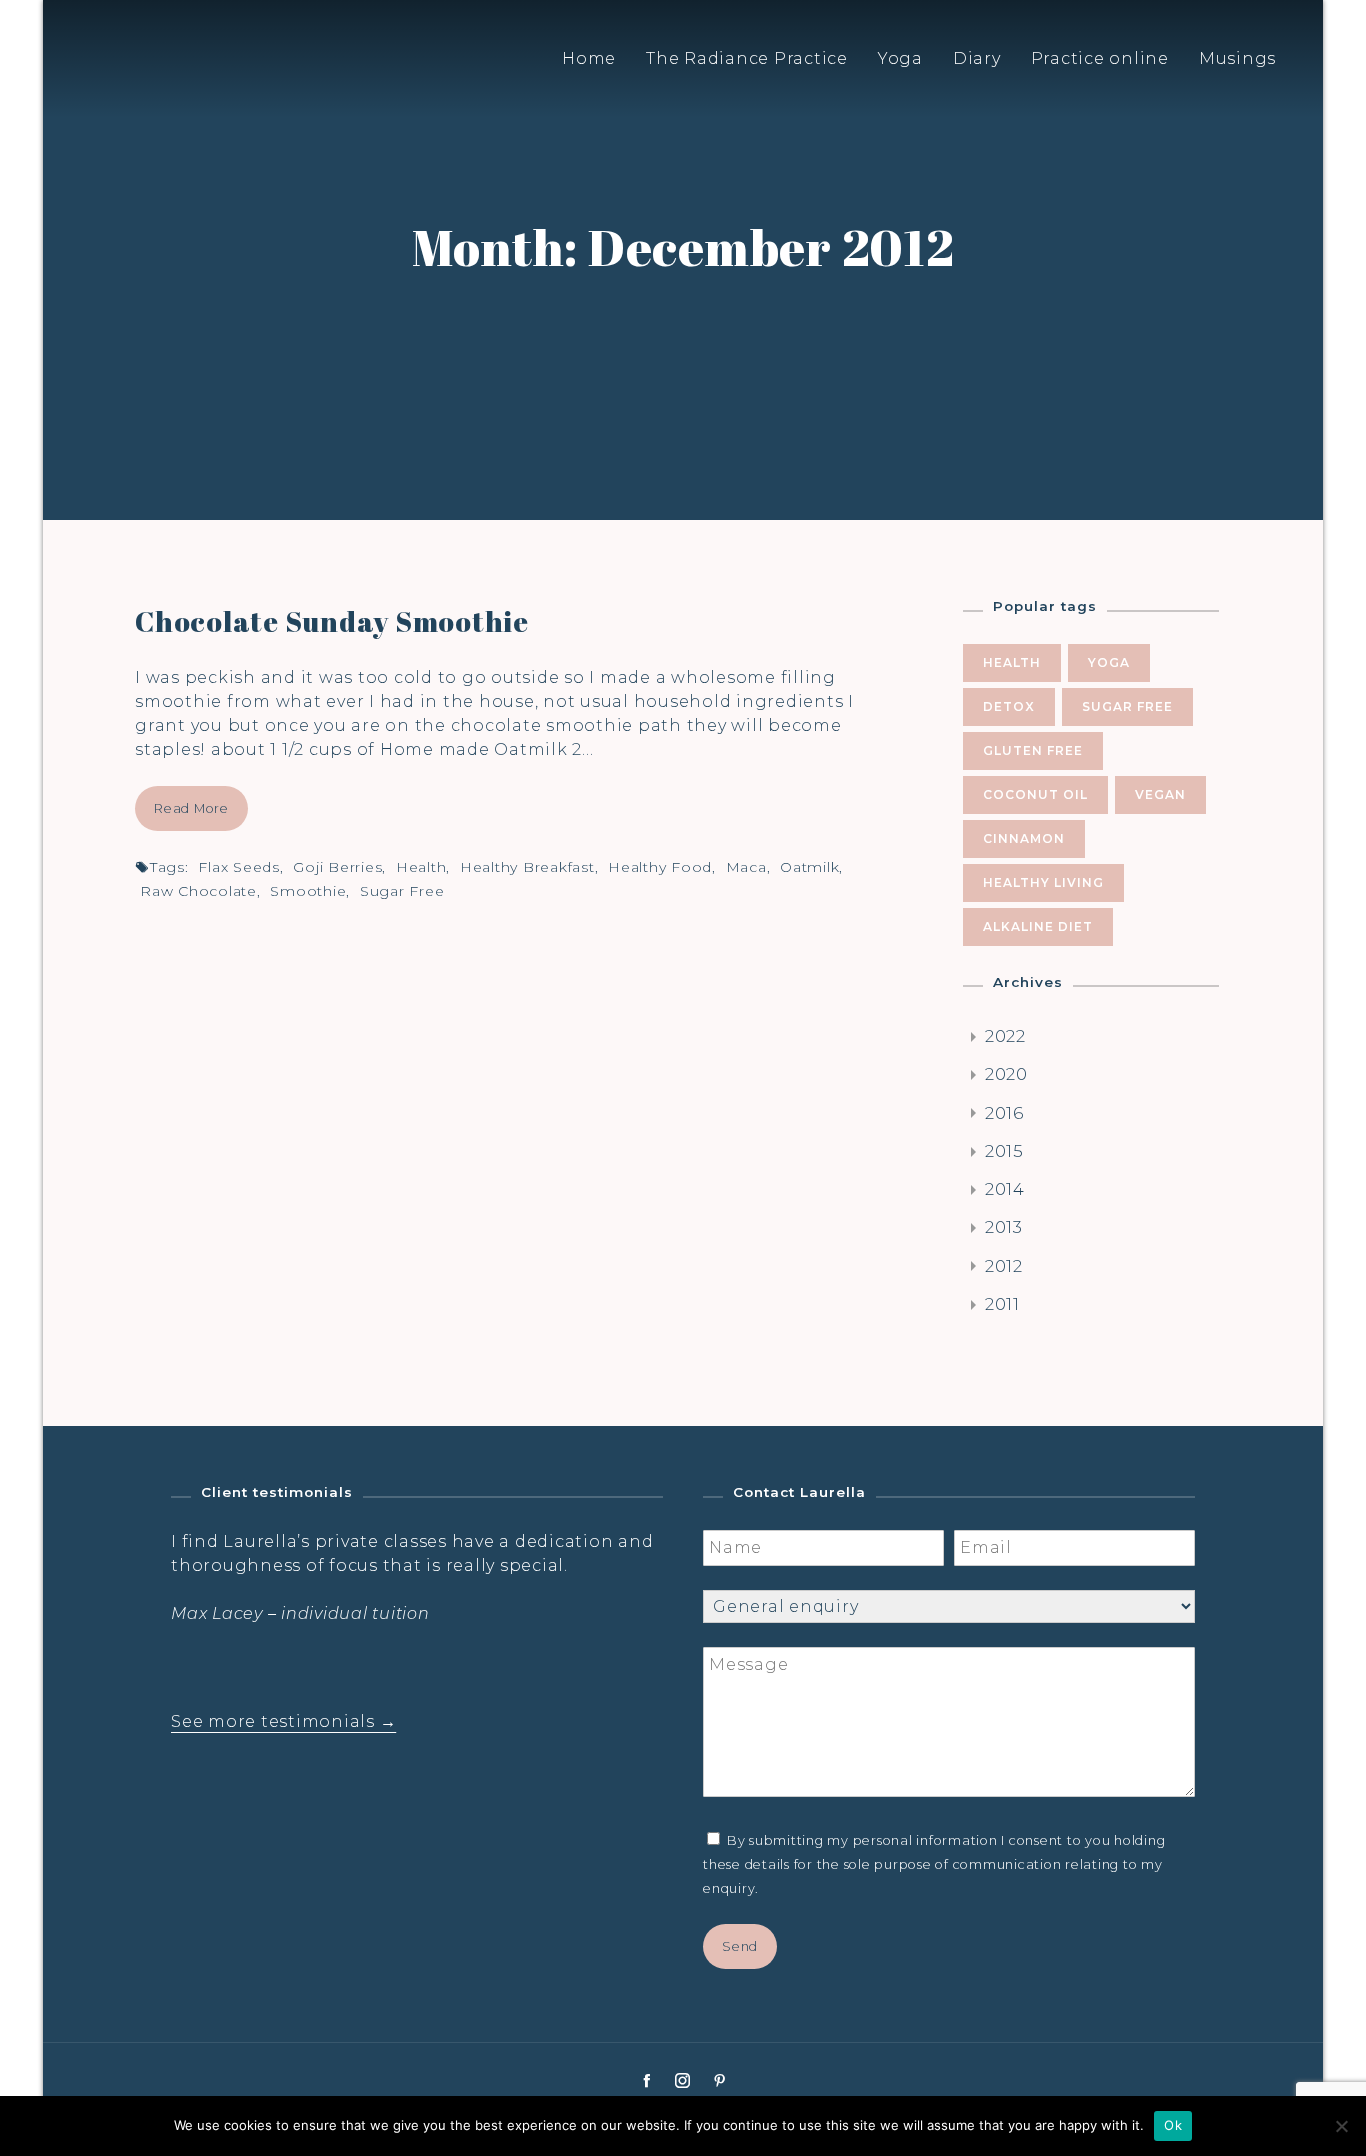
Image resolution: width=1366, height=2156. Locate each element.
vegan (1160, 794)
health (421, 867)
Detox (1009, 706)
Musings (1237, 58)
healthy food (660, 867)
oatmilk (809, 867)
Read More (191, 808)
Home (589, 58)
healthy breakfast (527, 867)
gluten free (1033, 750)
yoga (1109, 662)
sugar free (402, 891)
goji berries (337, 867)
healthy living (1043, 882)
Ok (1173, 2125)
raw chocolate (198, 891)
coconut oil (1035, 794)
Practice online (1100, 58)
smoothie (308, 891)
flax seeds (239, 867)
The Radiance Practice (747, 58)
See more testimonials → (283, 1721)
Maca (746, 867)
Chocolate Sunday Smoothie (332, 621)
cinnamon (1024, 838)
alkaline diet (1038, 926)
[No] (1341, 2126)
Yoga (900, 58)
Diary (977, 58)
